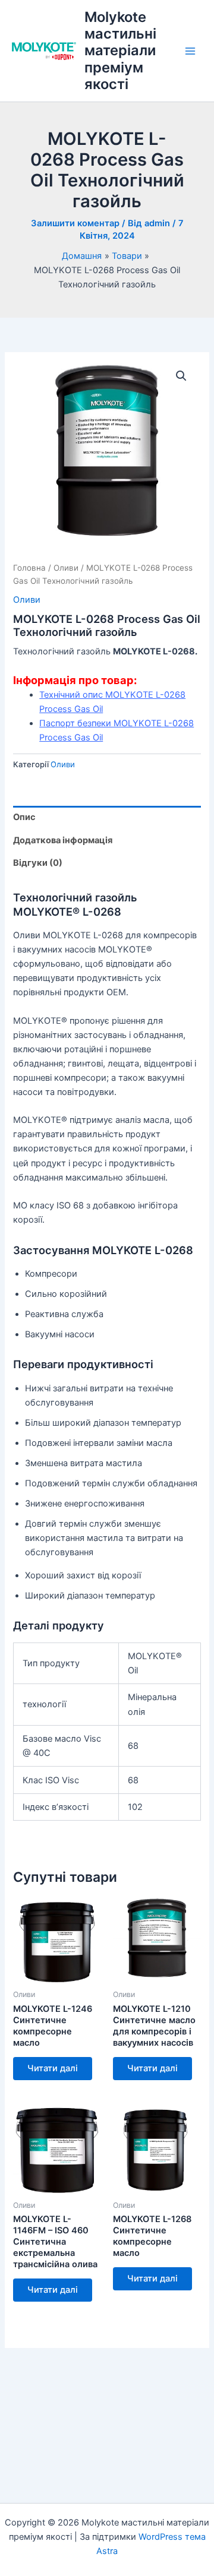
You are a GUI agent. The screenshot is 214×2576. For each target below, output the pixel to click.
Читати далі (53, 2068)
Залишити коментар (75, 223)
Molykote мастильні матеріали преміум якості (120, 51)
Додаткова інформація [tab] (63, 840)
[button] (181, 376)
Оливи (66, 568)
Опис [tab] (24, 817)
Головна (29, 568)
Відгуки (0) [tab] (38, 863)
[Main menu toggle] (190, 51)
